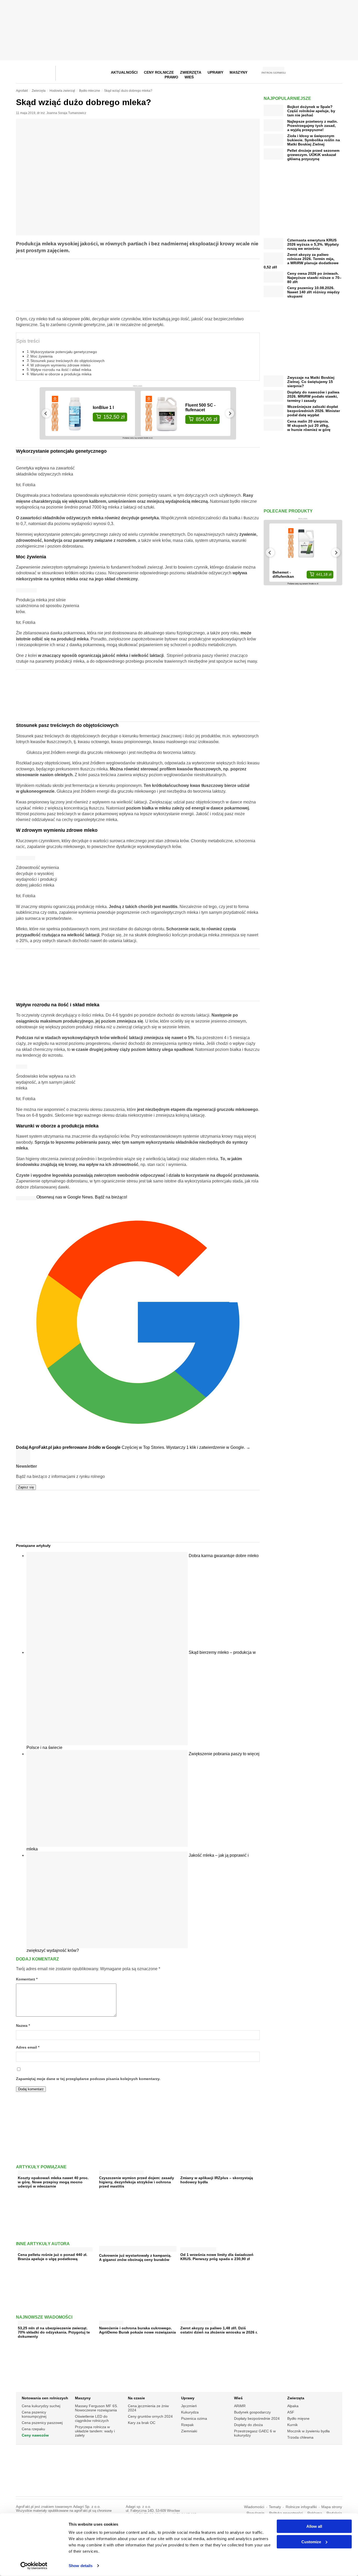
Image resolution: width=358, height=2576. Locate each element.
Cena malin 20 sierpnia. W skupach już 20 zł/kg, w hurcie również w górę (309, 425)
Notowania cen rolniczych (45, 2398)
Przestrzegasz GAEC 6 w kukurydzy (255, 2433)
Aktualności (124, 72)
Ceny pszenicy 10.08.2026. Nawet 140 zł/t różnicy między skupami (313, 292)
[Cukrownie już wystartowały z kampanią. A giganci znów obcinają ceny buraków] (138, 2250)
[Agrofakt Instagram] (312, 72)
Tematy (275, 2507)
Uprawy (215, 72)
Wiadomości (254, 2507)
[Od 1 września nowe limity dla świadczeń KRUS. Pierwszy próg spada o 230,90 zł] (198, 2248)
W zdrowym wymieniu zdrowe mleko (60, 365)
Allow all (314, 2526)
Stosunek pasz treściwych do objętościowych (67, 361)
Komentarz (27, 1979)
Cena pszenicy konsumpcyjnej (34, 2414)
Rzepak (187, 2425)
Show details (81, 2566)
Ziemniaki (189, 2431)
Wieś (189, 77)
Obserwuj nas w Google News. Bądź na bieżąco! (82, 1197)
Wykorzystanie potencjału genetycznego (64, 352)
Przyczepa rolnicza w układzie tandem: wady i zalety (95, 2431)
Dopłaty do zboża (248, 2425)
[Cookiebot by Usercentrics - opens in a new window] (34, 2566)
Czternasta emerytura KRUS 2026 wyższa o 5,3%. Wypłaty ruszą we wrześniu (313, 244)
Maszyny (238, 72)
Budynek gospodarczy (252, 2412)
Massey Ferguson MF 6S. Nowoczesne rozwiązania (96, 2408)
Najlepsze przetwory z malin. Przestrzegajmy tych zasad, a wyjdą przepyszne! (313, 126)
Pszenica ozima (194, 2418)
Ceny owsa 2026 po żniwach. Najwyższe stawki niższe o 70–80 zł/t (314, 278)
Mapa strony (332, 2507)
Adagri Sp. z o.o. (87, 2507)
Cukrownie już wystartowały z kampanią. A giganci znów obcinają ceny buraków (135, 2258)
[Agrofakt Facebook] (299, 72)
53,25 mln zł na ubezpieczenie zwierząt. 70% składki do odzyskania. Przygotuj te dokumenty (54, 2332)
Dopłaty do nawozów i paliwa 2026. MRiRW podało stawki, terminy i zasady (313, 396)
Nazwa (23, 2026)
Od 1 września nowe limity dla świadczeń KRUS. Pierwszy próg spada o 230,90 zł (217, 2257)
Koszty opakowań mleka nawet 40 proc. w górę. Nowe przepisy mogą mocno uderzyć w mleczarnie (53, 2182)
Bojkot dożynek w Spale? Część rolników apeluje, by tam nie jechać (311, 111)
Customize (311, 2542)
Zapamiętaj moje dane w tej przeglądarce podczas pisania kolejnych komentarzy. (88, 2079)
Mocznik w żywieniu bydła (308, 2431)
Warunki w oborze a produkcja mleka (61, 374)
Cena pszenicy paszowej (42, 2423)
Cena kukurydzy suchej (41, 2406)
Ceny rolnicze (159, 72)
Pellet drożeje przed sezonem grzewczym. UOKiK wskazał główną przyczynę (313, 155)
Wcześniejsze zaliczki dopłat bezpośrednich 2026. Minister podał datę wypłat (314, 411)
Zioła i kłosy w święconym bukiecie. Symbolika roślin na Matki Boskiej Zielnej (314, 140)
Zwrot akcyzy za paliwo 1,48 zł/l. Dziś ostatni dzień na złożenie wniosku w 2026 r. (219, 2330)
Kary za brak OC (142, 2423)
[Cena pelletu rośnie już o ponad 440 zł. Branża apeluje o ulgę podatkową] (55, 2248)
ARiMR (240, 2406)
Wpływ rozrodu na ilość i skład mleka (61, 370)
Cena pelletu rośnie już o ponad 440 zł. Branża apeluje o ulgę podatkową (53, 2257)
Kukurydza (190, 2412)
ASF (291, 2412)
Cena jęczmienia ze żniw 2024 (148, 2408)
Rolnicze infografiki (301, 2507)
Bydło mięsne (298, 2418)
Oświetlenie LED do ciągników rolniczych (92, 2418)
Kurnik (292, 2425)
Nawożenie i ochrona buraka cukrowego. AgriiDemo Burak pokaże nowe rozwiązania (137, 2330)
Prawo (171, 77)
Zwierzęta (296, 2398)
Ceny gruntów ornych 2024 (150, 2416)
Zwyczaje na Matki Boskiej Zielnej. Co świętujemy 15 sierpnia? (311, 382)
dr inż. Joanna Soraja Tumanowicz (62, 113)
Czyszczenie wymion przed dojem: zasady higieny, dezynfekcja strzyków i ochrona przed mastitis (137, 2182)
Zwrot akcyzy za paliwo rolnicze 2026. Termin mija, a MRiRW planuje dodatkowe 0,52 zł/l (301, 261)
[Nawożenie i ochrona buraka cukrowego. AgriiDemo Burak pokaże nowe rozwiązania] (111, 2322)
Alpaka (293, 2406)
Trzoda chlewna (300, 2437)
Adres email (28, 2047)
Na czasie (136, 2398)
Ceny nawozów (35, 2435)
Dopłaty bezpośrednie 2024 (257, 2418)
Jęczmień (189, 2406)
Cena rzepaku (33, 2429)
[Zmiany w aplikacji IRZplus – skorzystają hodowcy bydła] (216, 2171)
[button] (337, 72)
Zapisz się (26, 1487)
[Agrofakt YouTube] (325, 72)
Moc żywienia (42, 356)
